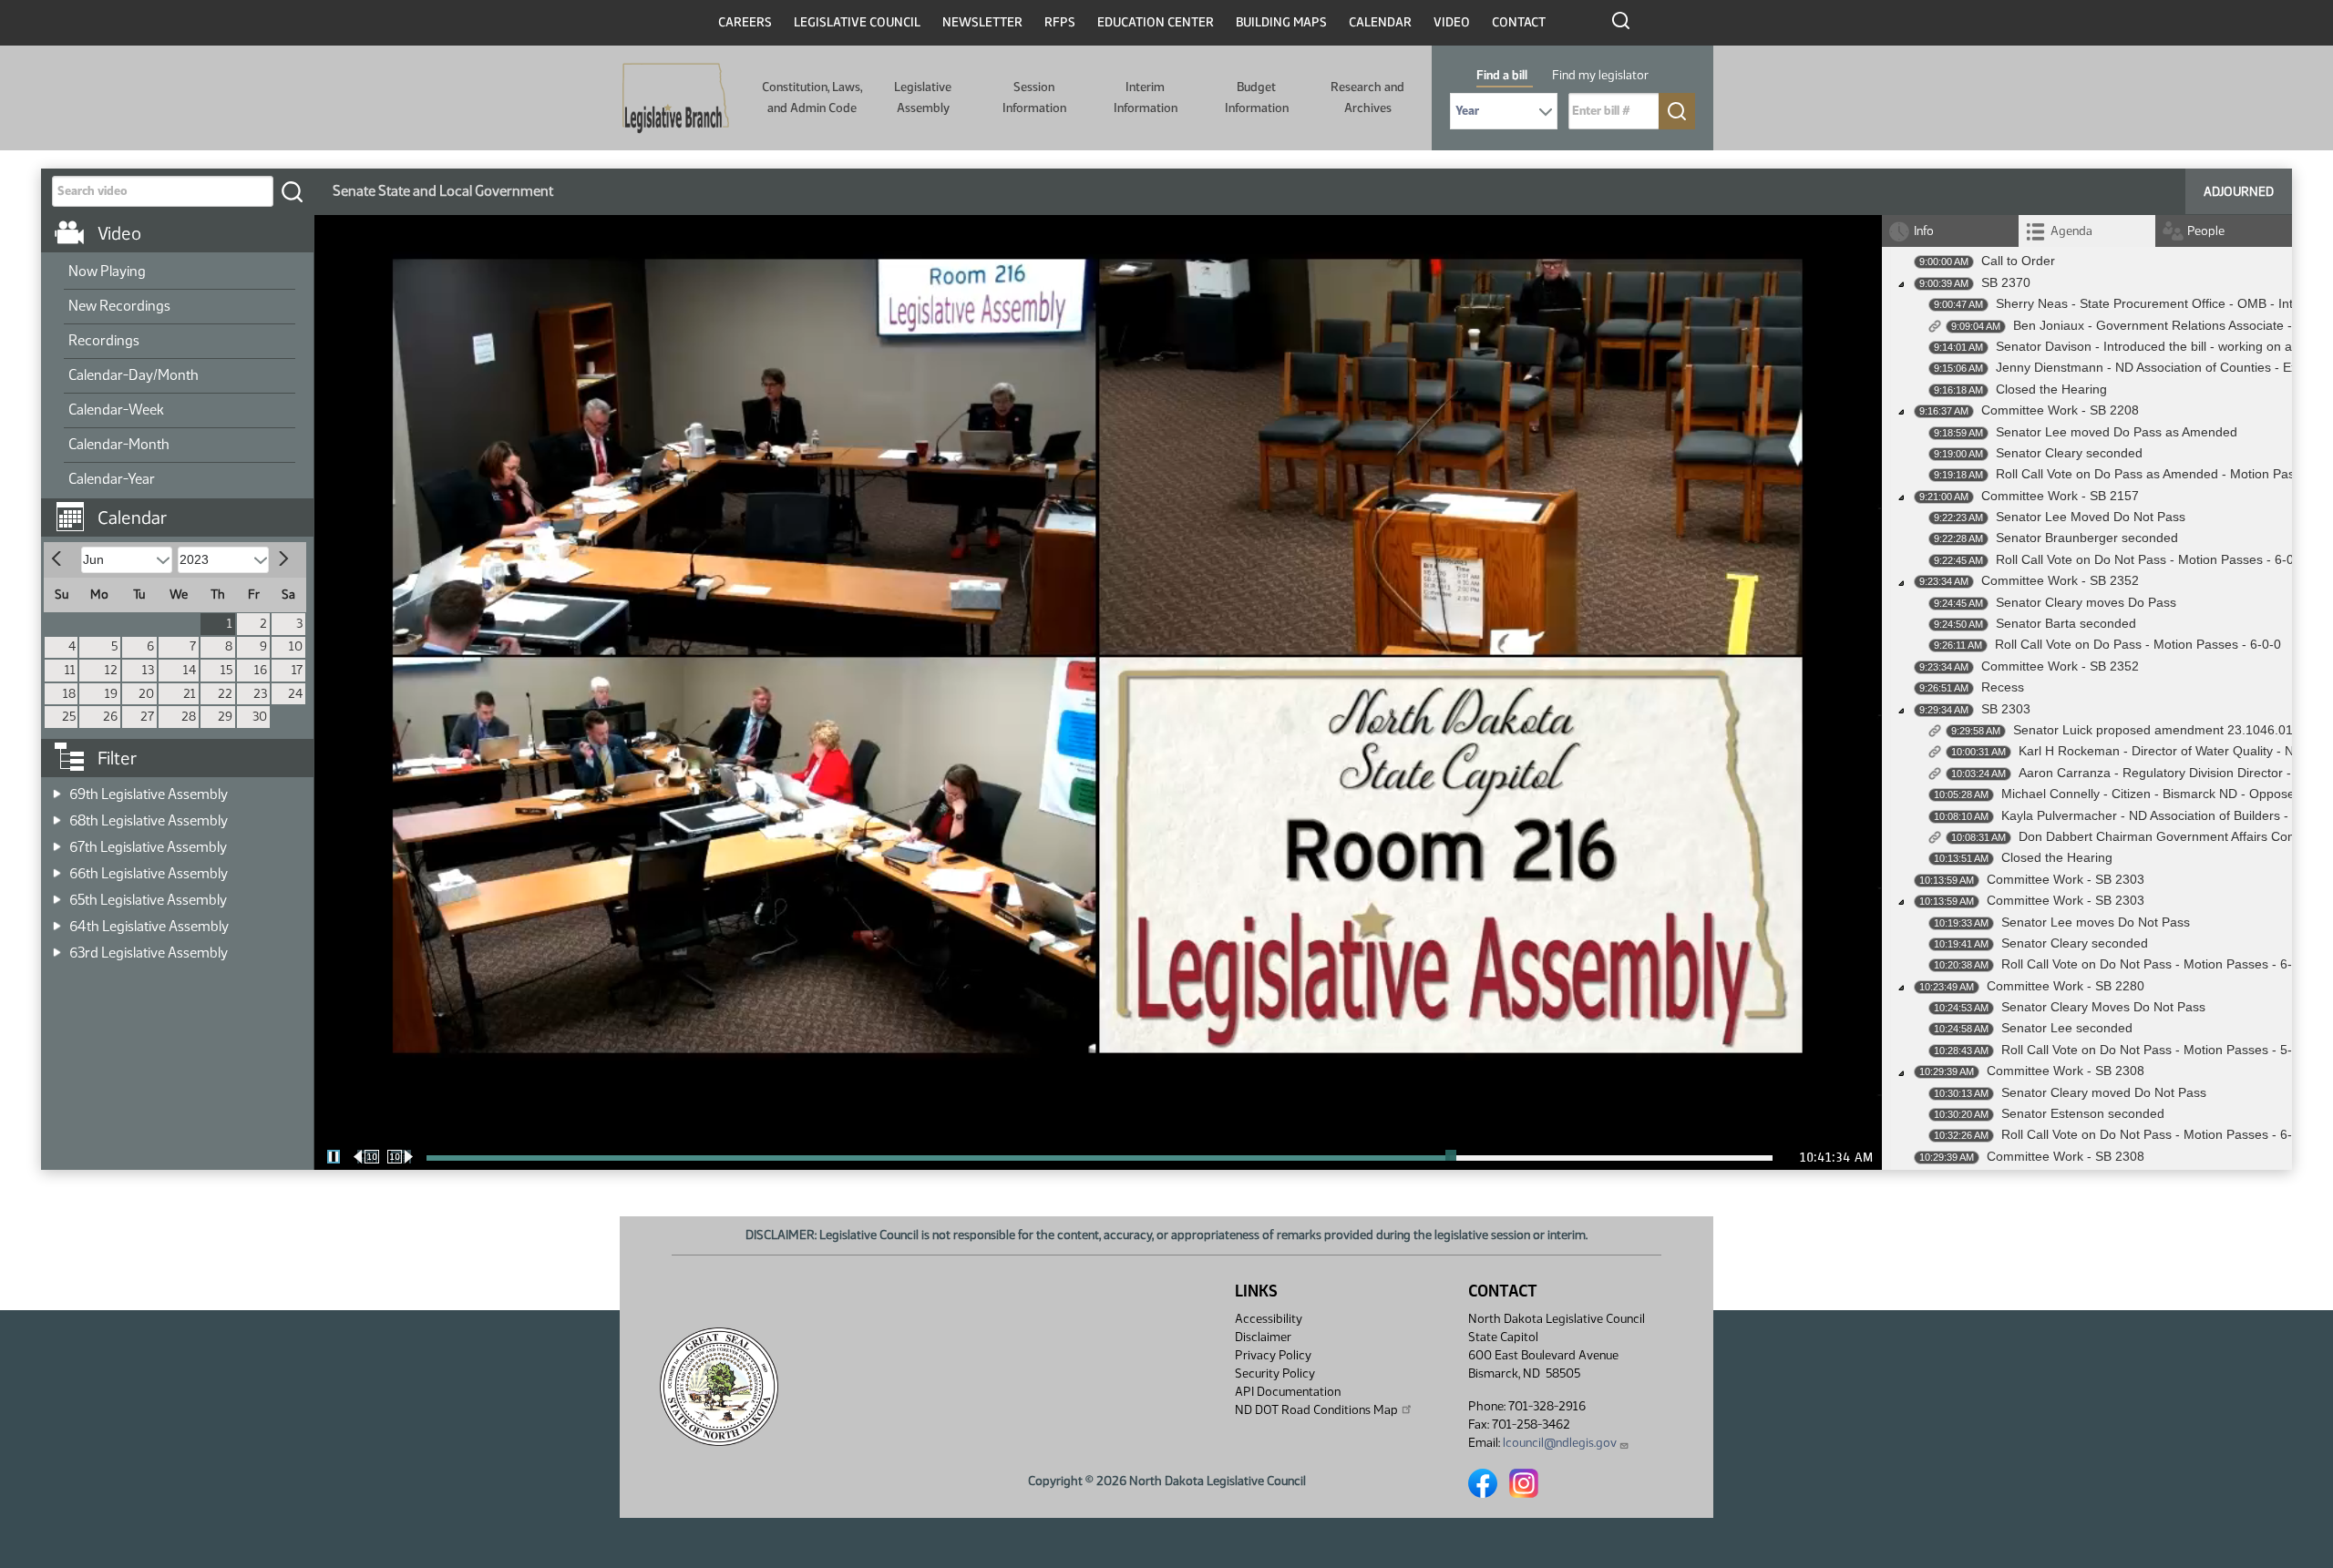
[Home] (676, 98)
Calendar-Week (116, 410)
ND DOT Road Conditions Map (1316, 1410)
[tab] (2087, 231)
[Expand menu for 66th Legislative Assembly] (57, 868)
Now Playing (107, 271)
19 (111, 694)
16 (261, 670)
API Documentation (1288, 1392)
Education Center (1156, 22)
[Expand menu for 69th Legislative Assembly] (57, 789)
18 (69, 694)
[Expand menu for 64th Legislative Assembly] (57, 921)
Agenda (2071, 231)
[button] (184, 508)
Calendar (1380, 22)
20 (146, 694)
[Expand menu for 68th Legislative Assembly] (57, 815)
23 (260, 694)
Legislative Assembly (923, 97)
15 (226, 670)
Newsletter (982, 22)
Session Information (1034, 97)
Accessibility (1269, 1319)
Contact (1519, 22)
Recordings (104, 340)
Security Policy (1275, 1373)
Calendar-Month (119, 444)
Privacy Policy (1273, 1355)
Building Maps (1281, 22)
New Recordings (119, 306)
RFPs (1060, 22)
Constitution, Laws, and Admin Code (812, 97)
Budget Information (1257, 97)
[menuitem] (180, 272)
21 (190, 694)
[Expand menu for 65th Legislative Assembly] (57, 894)
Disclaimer (1263, 1337)
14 (190, 670)
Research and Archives (1367, 97)
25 (69, 717)
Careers (745, 22)
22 (225, 694)
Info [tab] (1924, 231)
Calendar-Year (112, 479)
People (2206, 231)
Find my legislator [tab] (1600, 75)
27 (147, 717)
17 (297, 670)
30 (260, 717)
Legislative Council (857, 22)
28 (189, 717)
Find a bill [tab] (1502, 75)
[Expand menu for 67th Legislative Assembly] (57, 841)
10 (296, 646)
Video (1452, 22)
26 (110, 717)
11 (70, 670)
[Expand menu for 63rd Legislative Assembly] (57, 947)
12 (111, 670)
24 (295, 694)
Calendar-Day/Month (134, 375)
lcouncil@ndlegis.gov (1560, 1443)
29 (225, 717)
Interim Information (1146, 97)
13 (148, 670)
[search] (292, 191)
